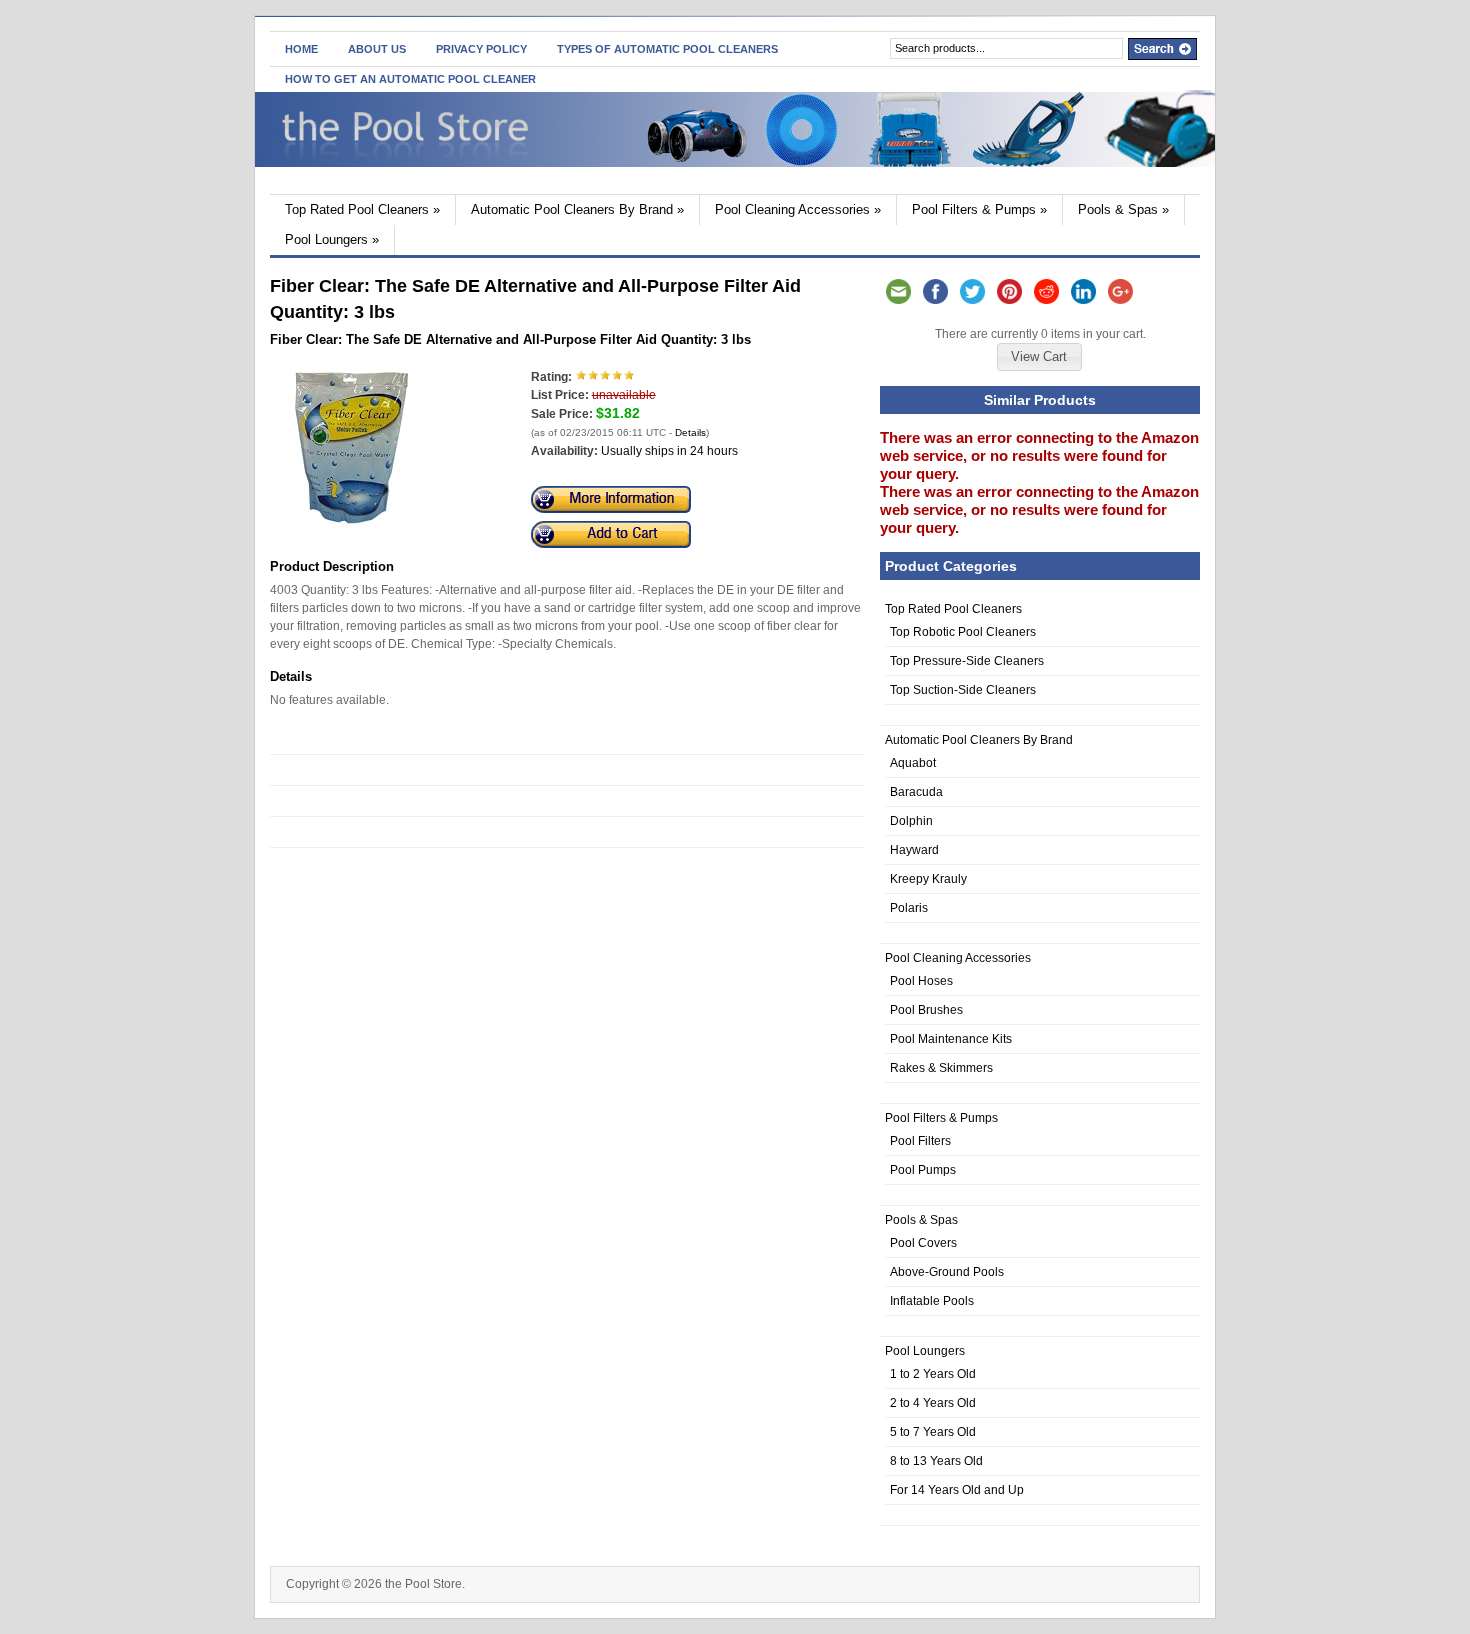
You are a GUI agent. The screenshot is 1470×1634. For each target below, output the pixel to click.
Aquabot (913, 763)
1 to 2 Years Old (933, 1374)
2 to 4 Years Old (933, 1403)
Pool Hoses (921, 981)
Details (690, 432)
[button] (1039, 357)
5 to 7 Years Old (933, 1432)
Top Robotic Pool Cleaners (963, 632)
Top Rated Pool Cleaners (362, 209)
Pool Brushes (926, 1010)
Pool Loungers (332, 239)
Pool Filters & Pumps (979, 209)
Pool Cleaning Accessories (798, 209)
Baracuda (916, 792)
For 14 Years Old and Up (957, 1490)
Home (301, 49)
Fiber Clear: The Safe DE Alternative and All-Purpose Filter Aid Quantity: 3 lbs (510, 339)
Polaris (909, 908)
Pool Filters (920, 1141)
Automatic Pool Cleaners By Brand (577, 209)
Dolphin (911, 821)
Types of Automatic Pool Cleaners (667, 49)
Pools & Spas (1123, 209)
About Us (377, 49)
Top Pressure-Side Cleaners (967, 661)
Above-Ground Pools (947, 1272)
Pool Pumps (923, 1170)
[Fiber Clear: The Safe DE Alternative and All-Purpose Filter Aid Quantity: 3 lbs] (352, 524)
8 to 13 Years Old (936, 1461)
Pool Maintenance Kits (951, 1039)
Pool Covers (923, 1243)
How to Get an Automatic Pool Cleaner (410, 79)
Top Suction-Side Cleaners (963, 690)
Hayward (914, 850)
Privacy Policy (481, 49)
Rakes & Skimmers (941, 1068)
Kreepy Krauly (928, 879)
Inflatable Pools (932, 1301)
